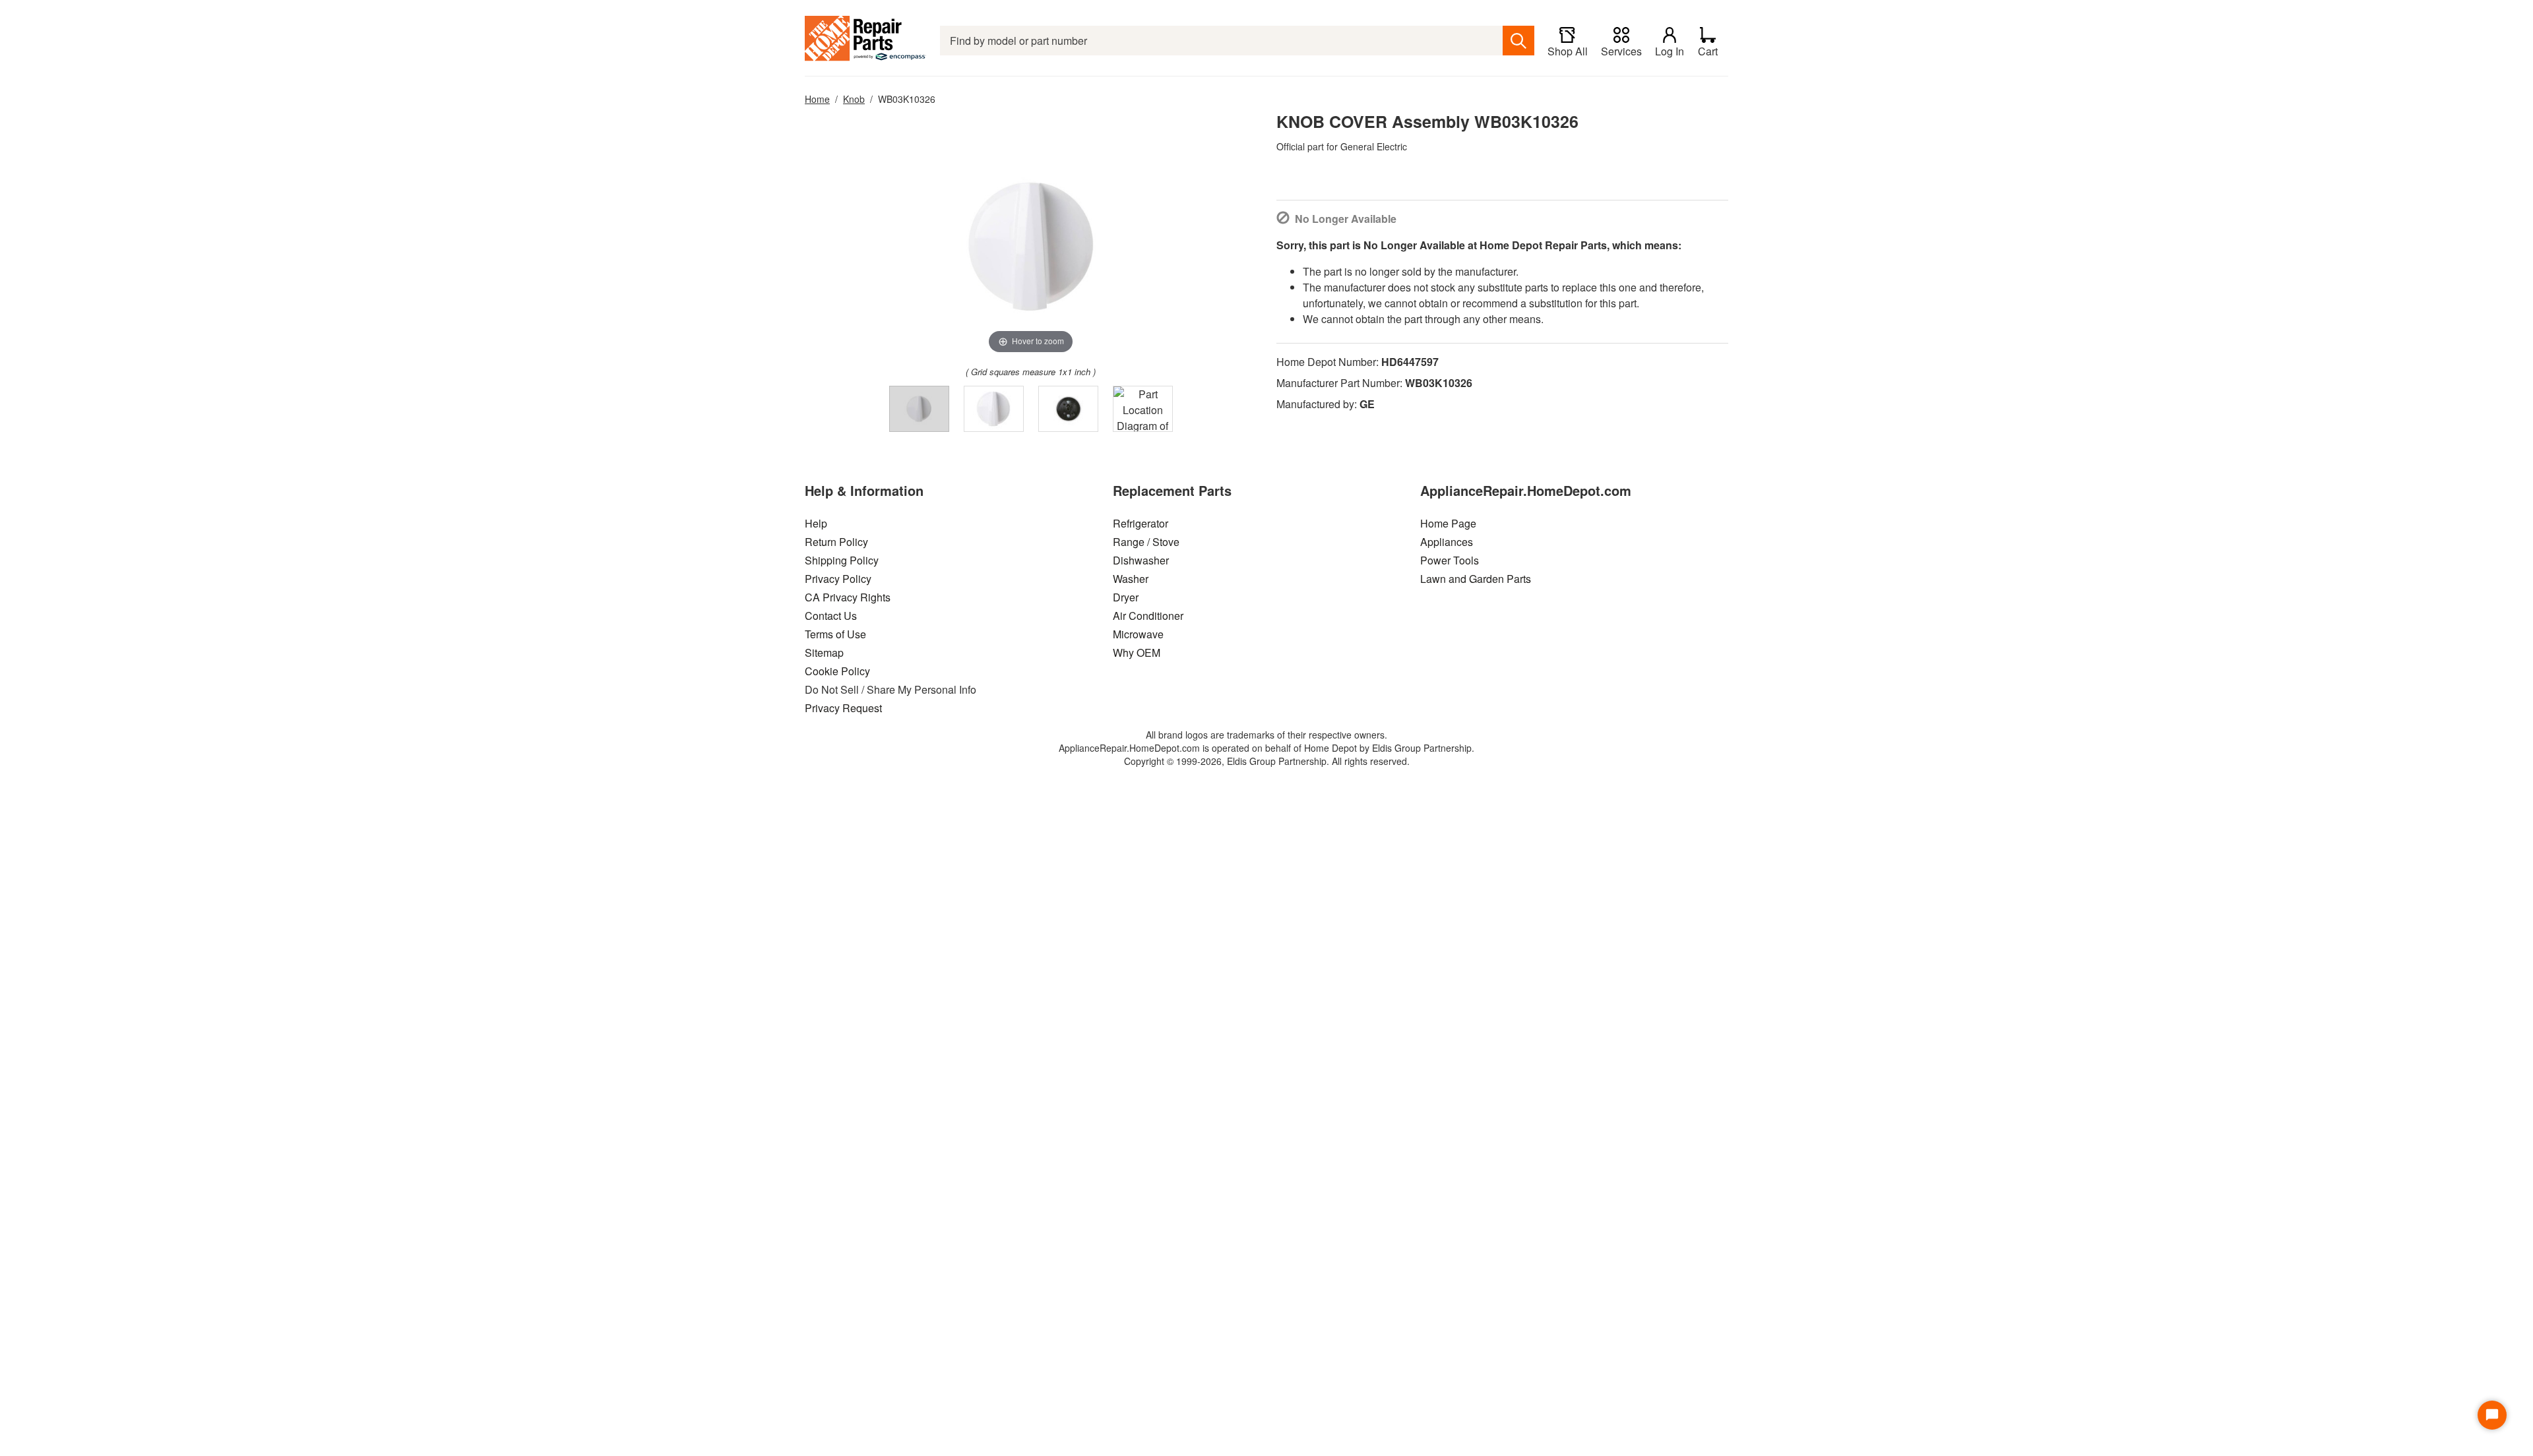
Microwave (1138, 634)
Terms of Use (835, 634)
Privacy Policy (838, 579)
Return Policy (836, 542)
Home (817, 99)
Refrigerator (1141, 523)
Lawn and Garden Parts (1476, 579)
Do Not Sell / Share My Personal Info (891, 689)
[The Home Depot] (866, 41)
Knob (854, 99)
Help (816, 523)
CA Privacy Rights (848, 597)
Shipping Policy (842, 560)
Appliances (1447, 542)
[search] (1518, 41)
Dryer (1126, 597)
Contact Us (831, 616)
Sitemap (824, 652)
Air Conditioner (1148, 616)
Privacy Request (843, 708)
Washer (1131, 579)
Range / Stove (1146, 542)
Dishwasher (1141, 560)
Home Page (1448, 523)
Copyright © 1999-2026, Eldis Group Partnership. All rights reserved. (1267, 761)
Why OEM (1137, 652)
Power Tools (1450, 560)
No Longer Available (1346, 219)
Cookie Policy (837, 671)
